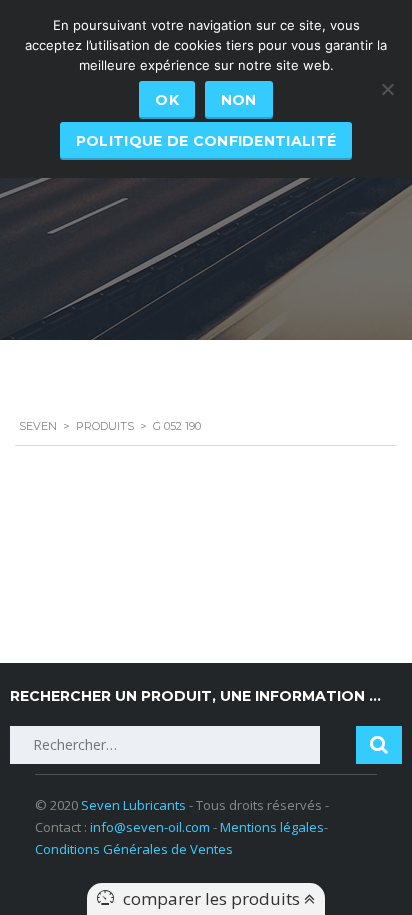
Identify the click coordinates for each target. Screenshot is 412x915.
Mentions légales (272, 827)
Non (239, 100)
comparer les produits (213, 898)
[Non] (387, 89)
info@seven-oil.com (150, 827)
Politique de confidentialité (206, 141)
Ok (167, 100)
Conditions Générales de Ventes (134, 849)
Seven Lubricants (133, 805)
